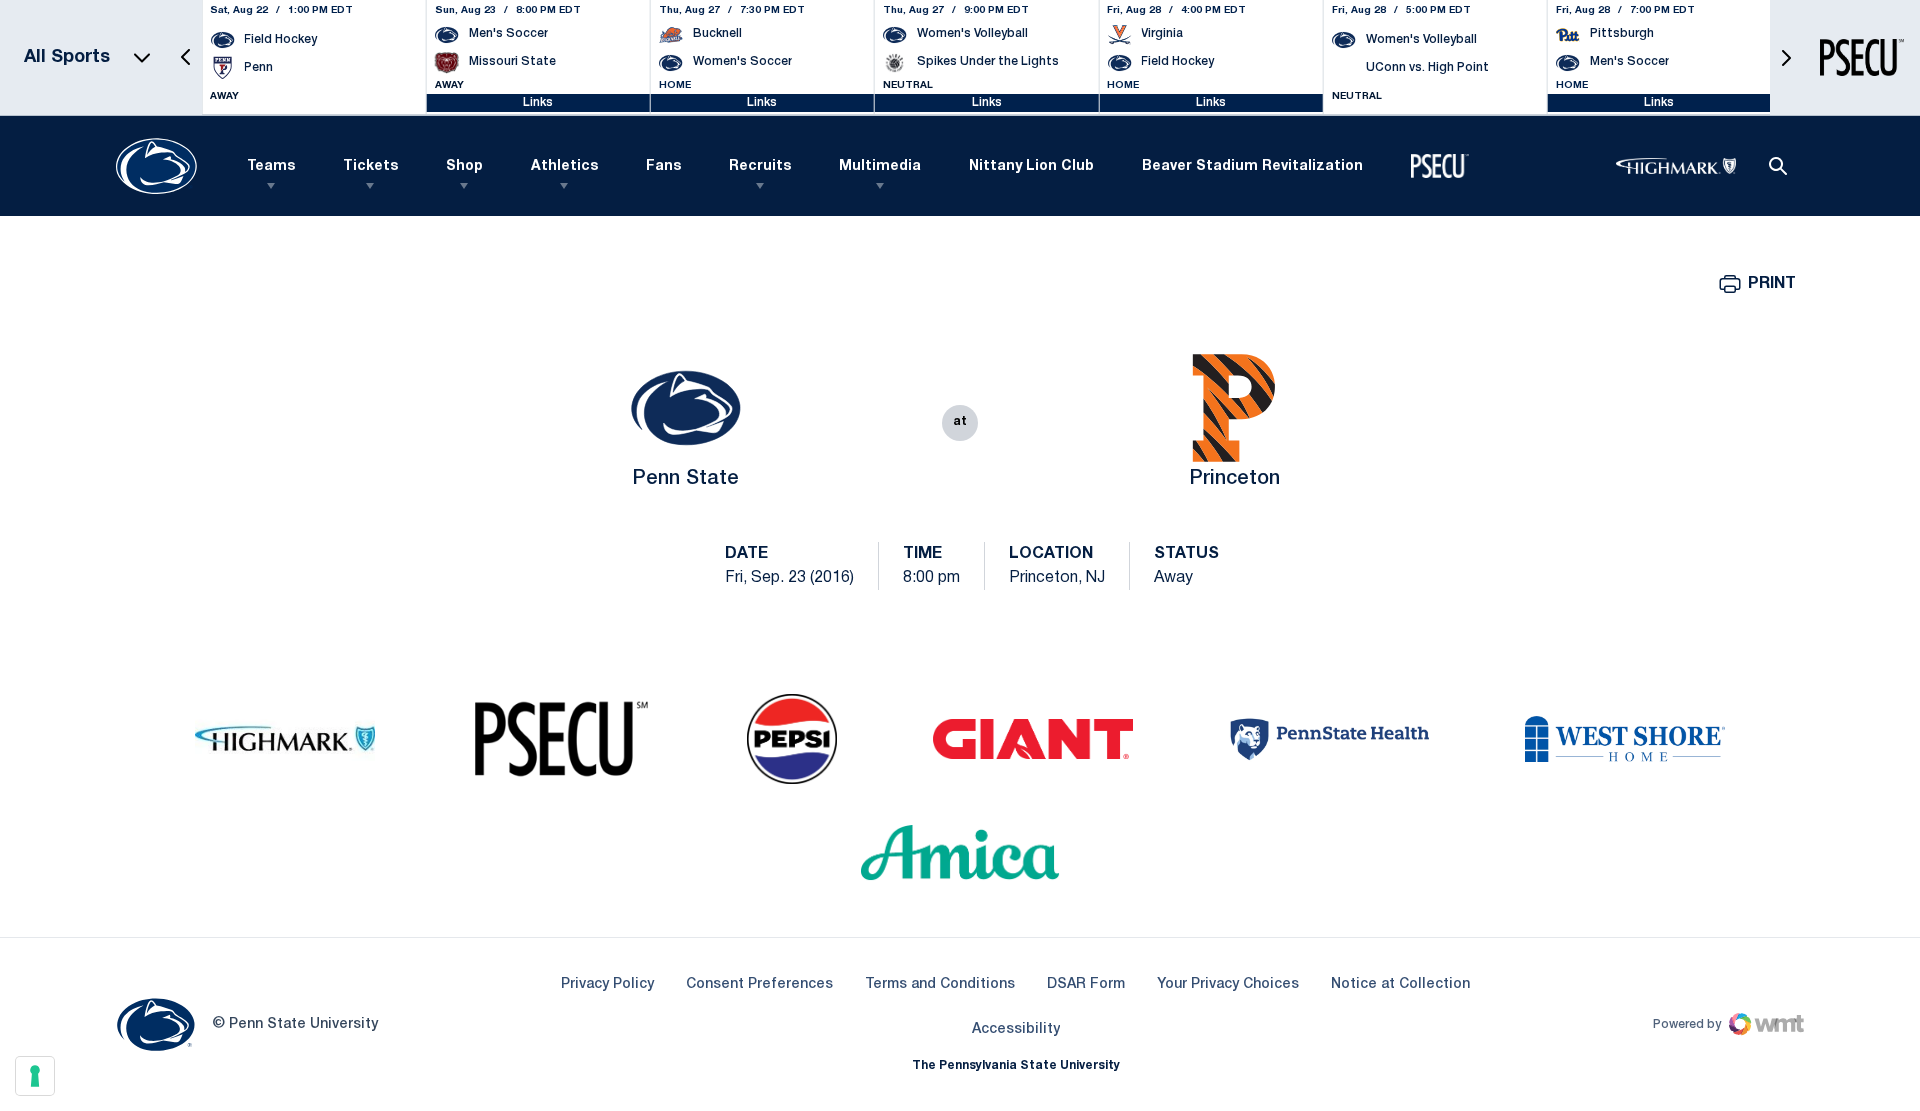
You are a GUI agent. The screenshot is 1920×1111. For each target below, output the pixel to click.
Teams (271, 166)
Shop (464, 166)
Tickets (370, 166)
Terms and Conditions (940, 984)
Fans (663, 166)
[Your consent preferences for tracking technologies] (35, 1076)
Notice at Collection (1400, 984)
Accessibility (1016, 1029)
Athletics (564, 166)
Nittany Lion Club (1031, 166)
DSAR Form (1086, 984)
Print (1772, 284)
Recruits (760, 166)
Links (538, 102)
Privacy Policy (607, 984)
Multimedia (880, 166)
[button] (186, 57)
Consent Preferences (759, 984)
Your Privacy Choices (1228, 984)
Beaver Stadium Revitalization (1252, 166)
